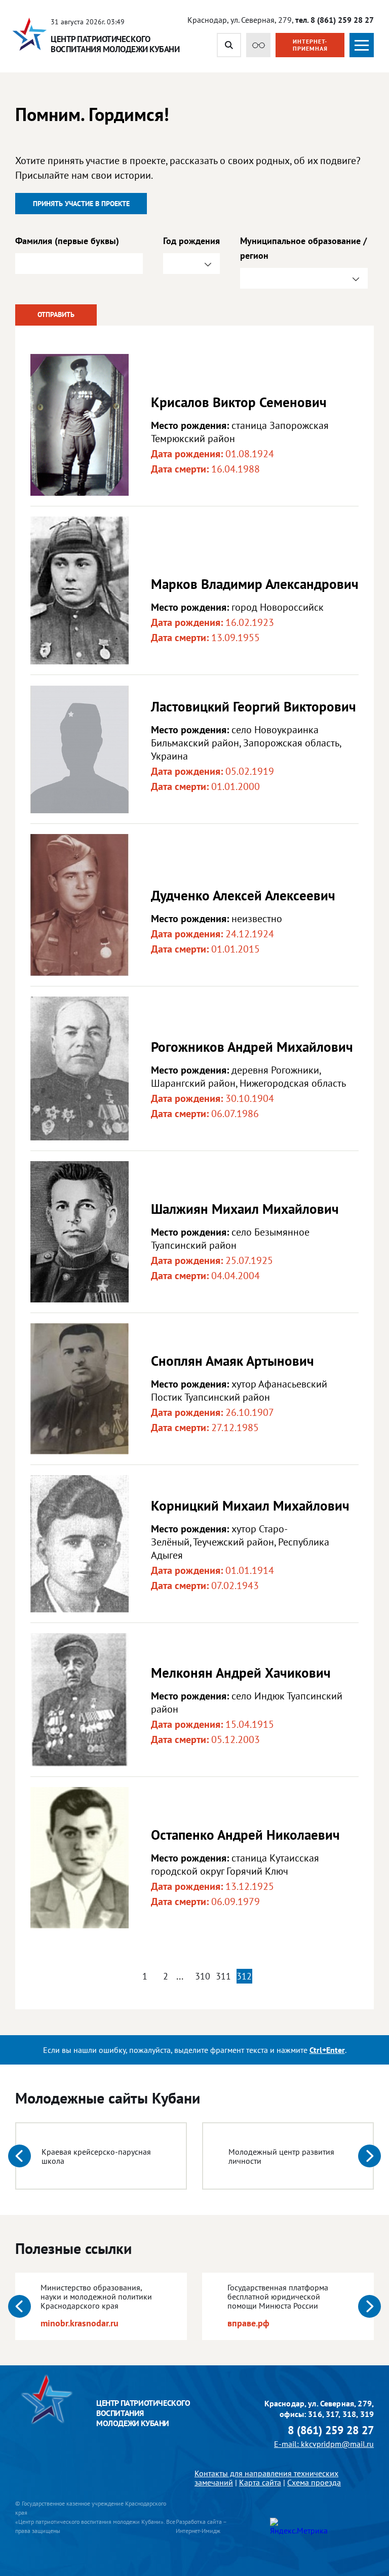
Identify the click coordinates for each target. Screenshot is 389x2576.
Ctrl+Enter (327, 2050)
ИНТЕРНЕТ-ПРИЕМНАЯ (310, 45)
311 (223, 1976)
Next (369, 2156)
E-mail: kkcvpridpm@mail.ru (324, 2444)
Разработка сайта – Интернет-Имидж (201, 2526)
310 (203, 1976)
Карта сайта (260, 2482)
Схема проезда (314, 2482)
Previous (20, 2156)
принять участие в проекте (81, 204)
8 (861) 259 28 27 (331, 2430)
